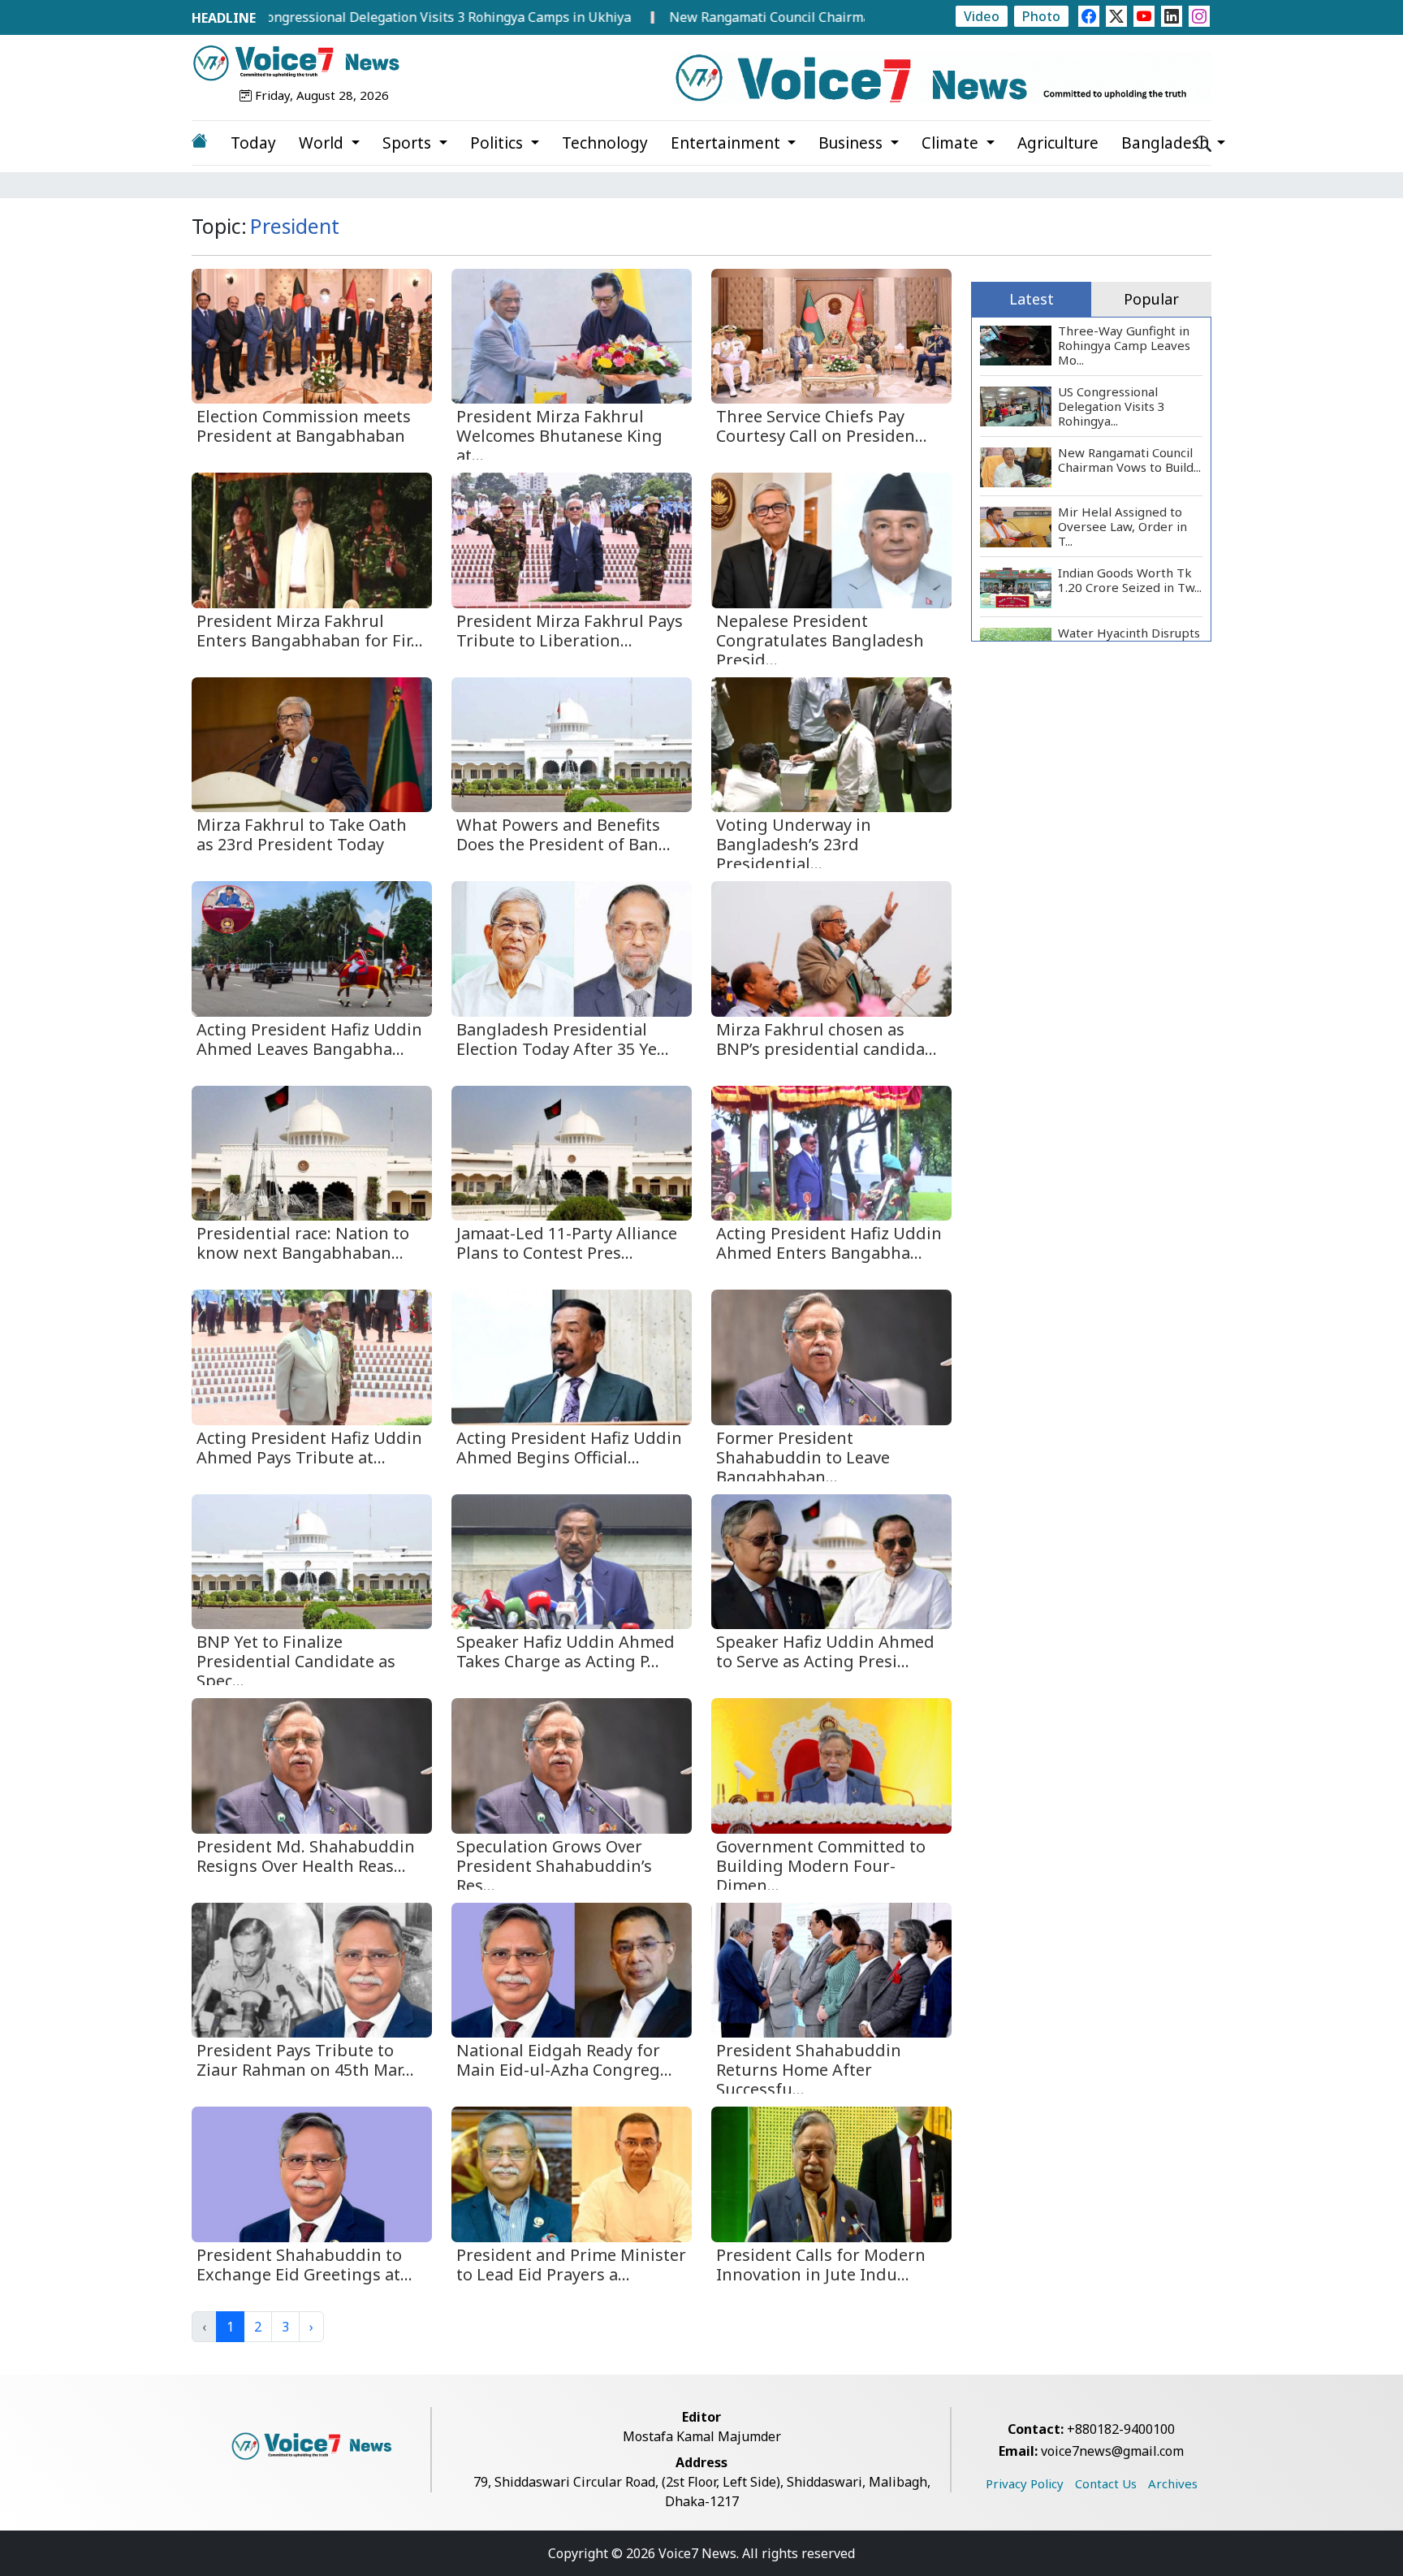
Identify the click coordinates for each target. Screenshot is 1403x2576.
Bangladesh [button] (1167, 143)
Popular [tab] (1151, 299)
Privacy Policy (1025, 2483)
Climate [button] (952, 143)
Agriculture (1058, 143)
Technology (605, 143)
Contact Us (1106, 2483)
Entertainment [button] (727, 143)
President (295, 226)
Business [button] (853, 143)
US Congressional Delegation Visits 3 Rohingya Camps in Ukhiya (329, 17)
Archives (1173, 2483)
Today (253, 143)
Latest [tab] (1032, 299)
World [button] (323, 143)
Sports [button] (409, 143)
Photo (1041, 16)
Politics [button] (499, 143)
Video (982, 16)
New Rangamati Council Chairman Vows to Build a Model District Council (786, 17)
